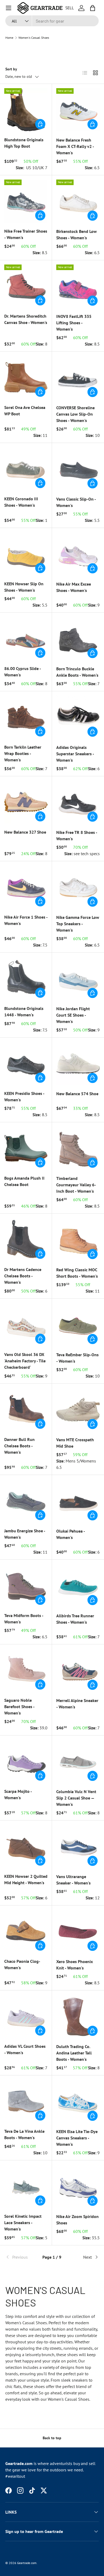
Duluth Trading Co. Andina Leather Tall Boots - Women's (74, 2053)
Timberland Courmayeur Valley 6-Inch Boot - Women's (76, 1185)
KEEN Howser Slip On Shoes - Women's (24, 587)
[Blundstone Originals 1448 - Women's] (26, 978)
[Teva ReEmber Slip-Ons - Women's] (78, 1325)
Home (9, 38)
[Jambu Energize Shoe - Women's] (26, 1501)
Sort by (11, 69)
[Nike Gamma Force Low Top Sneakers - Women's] (78, 887)
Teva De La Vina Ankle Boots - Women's (24, 2134)
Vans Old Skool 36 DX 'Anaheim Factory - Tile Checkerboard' (25, 1361)
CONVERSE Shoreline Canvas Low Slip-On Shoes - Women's (75, 414)
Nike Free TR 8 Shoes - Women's (77, 835)
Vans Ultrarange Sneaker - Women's (73, 1880)
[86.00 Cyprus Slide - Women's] (26, 638)
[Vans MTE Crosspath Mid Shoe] (78, 1409)
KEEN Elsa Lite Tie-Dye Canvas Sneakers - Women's (77, 2138)
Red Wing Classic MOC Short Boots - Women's (77, 1273)
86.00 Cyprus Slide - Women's (23, 672)
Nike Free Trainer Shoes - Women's (26, 234)
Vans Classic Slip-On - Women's (76, 502)
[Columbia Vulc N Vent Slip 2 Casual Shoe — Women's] (78, 1761)
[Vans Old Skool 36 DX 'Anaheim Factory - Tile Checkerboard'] (26, 1324)
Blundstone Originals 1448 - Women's (24, 1012)
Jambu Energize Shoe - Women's (25, 1534)
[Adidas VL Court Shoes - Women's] (26, 2016)
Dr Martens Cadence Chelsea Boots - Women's (23, 1276)
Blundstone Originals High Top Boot (24, 143)
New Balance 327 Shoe (25, 832)
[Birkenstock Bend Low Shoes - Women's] (78, 201)
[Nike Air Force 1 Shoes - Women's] (26, 887)
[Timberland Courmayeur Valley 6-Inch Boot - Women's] (78, 1148)
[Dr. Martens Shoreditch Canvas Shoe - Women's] (26, 286)
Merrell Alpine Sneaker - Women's (77, 1704)
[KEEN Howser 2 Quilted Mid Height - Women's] (26, 1846)
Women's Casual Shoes (34, 38)
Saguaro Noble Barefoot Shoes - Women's (19, 1707)
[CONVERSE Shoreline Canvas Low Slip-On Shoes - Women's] (78, 378)
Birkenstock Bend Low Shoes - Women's (77, 234)
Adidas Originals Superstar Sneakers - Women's (75, 754)
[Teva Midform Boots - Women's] (26, 1585)
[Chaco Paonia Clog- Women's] (26, 1931)
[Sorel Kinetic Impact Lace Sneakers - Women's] (26, 2186)
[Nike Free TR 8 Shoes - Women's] (78, 802)
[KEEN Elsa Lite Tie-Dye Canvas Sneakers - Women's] (78, 2101)
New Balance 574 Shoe (77, 1094)
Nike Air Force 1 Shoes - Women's (26, 920)
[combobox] (52, 21)
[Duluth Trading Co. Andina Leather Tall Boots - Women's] (78, 2016)
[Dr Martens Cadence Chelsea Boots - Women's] (26, 1239)
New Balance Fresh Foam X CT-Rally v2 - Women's (75, 146)
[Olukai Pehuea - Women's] (78, 1501)
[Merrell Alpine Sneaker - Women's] (78, 1670)
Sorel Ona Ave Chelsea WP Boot (25, 411)
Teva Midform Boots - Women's (24, 1619)
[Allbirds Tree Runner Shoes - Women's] (78, 1586)
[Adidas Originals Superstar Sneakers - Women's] (78, 717)
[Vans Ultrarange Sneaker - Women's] (78, 1846)
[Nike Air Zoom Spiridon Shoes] (78, 2186)
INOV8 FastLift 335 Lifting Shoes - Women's (74, 323)
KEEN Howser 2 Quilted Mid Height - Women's (26, 1879)
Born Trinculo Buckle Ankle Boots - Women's (77, 672)
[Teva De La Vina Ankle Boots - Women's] (26, 2101)
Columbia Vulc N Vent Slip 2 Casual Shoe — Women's (76, 1798)
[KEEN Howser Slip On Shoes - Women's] (26, 554)
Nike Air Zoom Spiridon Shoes (77, 2220)
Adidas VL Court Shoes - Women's (25, 2049)
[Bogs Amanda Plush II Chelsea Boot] (26, 1148)
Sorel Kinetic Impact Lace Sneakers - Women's (23, 2223)
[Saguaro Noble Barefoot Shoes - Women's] (26, 1670)
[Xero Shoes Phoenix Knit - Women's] (78, 1931)
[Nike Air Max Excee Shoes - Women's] (78, 554)
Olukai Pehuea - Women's (71, 1534)
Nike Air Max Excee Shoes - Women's (74, 587)
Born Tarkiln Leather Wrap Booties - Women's (23, 753)
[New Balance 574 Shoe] (78, 1063)
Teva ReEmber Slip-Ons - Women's (77, 1358)
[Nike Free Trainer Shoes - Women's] (26, 201)
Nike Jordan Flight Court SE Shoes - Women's (73, 1015)
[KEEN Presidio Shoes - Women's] (26, 1063)
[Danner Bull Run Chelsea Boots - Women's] (26, 1409)
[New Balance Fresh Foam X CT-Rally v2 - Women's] (78, 110)
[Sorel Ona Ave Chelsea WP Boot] (26, 377)
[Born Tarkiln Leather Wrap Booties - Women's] (26, 717)
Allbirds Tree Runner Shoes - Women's (75, 1619)
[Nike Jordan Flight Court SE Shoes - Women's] (78, 978)
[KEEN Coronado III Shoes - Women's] (26, 469)
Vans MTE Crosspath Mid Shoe (75, 1443)
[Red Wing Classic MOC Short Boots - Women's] (78, 1240)
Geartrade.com (27, 2563)
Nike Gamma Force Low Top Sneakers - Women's (78, 924)
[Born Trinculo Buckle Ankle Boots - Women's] (78, 639)
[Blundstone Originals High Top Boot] (26, 110)
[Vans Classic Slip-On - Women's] (78, 469)
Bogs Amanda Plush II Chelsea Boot (24, 1181)
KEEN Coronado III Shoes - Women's (21, 502)
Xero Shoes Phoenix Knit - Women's (75, 1965)
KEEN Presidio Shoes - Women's (24, 1097)
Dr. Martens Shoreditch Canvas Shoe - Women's (26, 319)
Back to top (52, 2438)
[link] (21, 2257)
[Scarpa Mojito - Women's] (26, 1761)
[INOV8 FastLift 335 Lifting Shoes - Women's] (78, 286)
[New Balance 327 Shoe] (26, 802)
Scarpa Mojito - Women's (18, 1794)
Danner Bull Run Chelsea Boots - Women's (19, 1446)
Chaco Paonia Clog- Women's (22, 1964)
